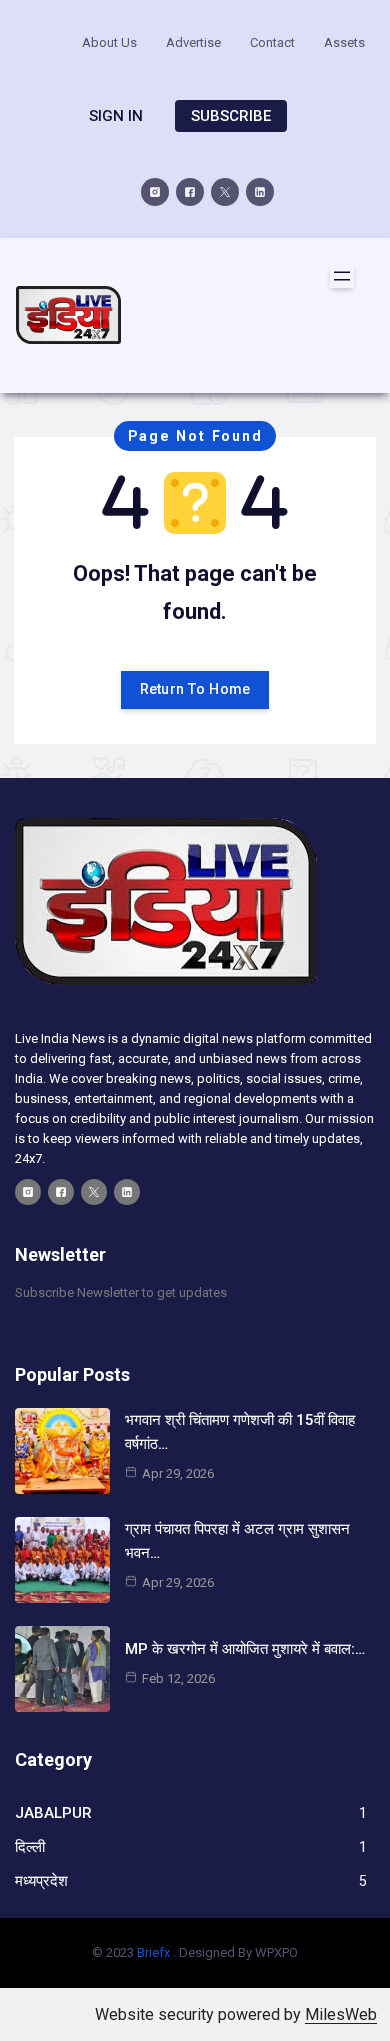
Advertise (193, 42)
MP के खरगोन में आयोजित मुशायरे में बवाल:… (245, 1649)
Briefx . (156, 1952)
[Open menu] (342, 276)
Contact (272, 42)
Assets (344, 42)
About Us (109, 42)
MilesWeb (341, 2014)
